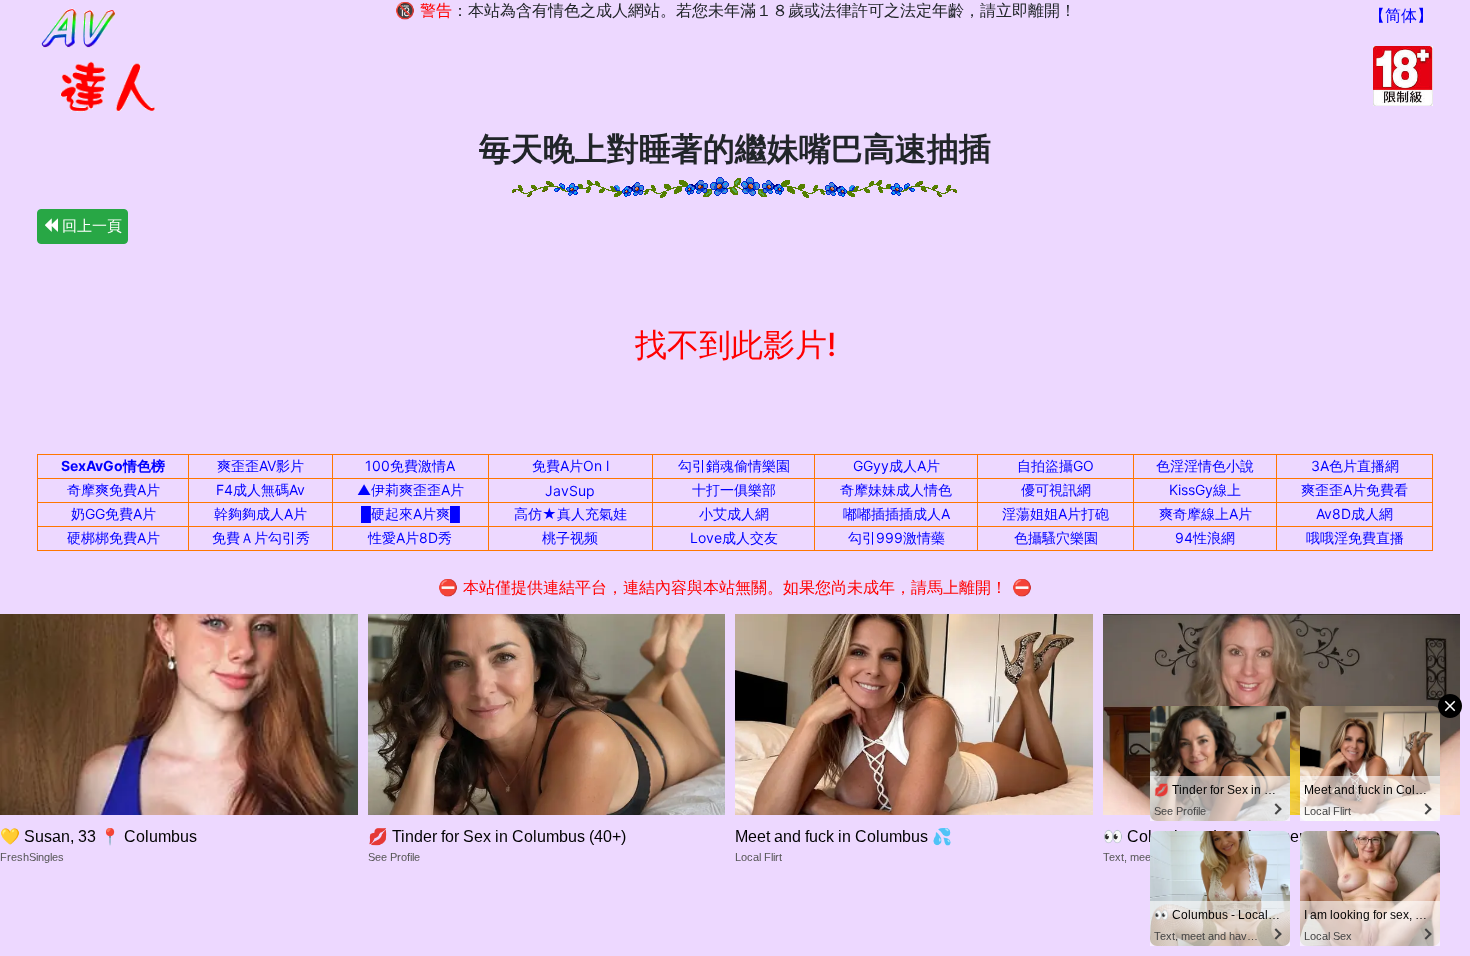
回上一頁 (90, 225)
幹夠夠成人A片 (260, 513)
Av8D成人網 (1354, 513)
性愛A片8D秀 (410, 537)
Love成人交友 (734, 537)
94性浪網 (1205, 537)
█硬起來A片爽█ (410, 513)
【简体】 (1401, 15)
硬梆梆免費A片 (113, 537)
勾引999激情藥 (896, 537)
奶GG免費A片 (113, 513)
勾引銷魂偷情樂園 (734, 465)
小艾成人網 (734, 513)
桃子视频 (570, 537)
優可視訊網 (1056, 489)
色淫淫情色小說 (1205, 465)
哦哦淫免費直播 (1355, 537)
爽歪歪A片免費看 (1354, 489)
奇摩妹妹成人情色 (896, 489)
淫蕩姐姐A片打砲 (1055, 513)
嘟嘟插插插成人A (896, 513)
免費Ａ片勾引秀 (261, 537)
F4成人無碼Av (260, 489)
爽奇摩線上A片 (1205, 513)
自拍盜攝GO (1055, 465)
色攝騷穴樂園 (1056, 537)
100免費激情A (410, 465)
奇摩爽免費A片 (113, 489)
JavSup (570, 490)
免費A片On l (570, 465)
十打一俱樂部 (734, 489)
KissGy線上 (1205, 489)
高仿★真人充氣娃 (570, 513)
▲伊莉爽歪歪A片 (410, 489)
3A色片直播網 (1355, 465)
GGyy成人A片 (896, 465)
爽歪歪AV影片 (260, 465)
